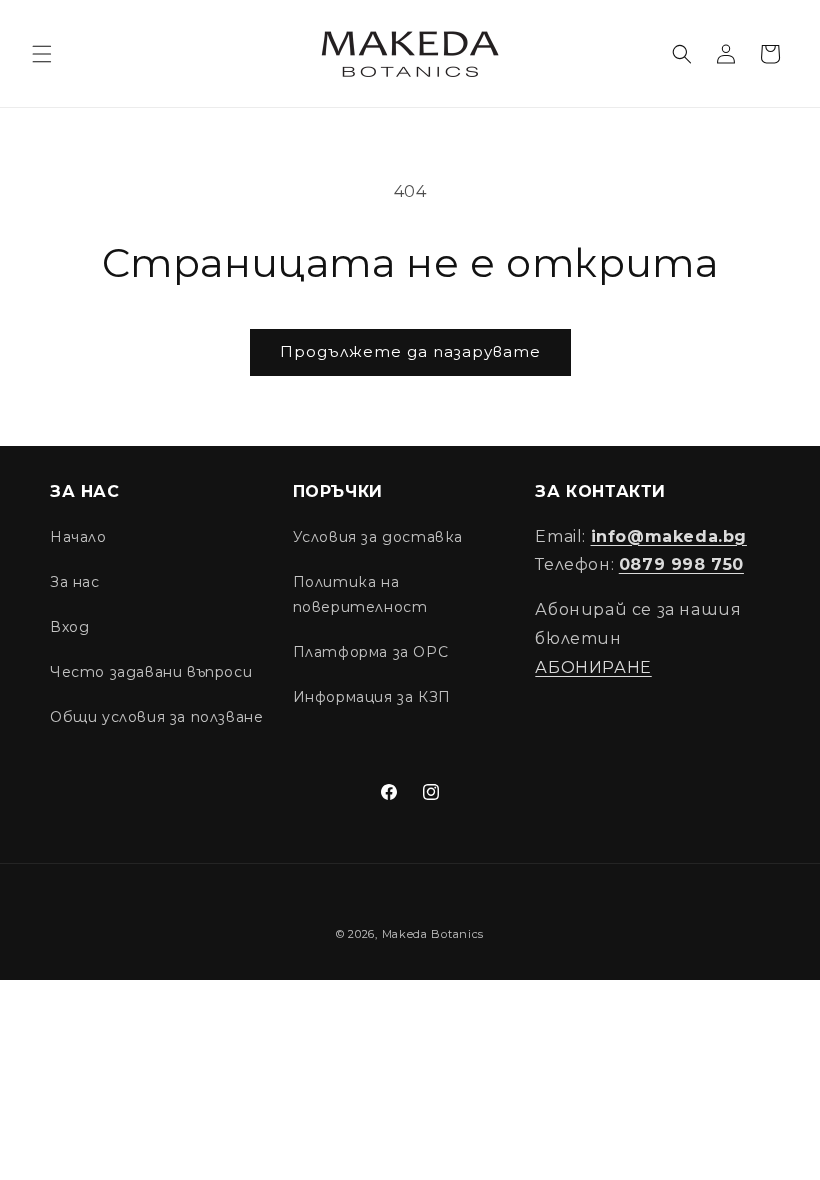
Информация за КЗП (372, 697)
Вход (69, 627)
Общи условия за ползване (156, 717)
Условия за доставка (378, 537)
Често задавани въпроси (151, 672)
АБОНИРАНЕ (593, 667)
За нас (75, 582)
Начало (78, 537)
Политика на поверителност (360, 594)
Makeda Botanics (433, 934)
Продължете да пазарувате (410, 351)
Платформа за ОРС (371, 652)
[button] (42, 54)
